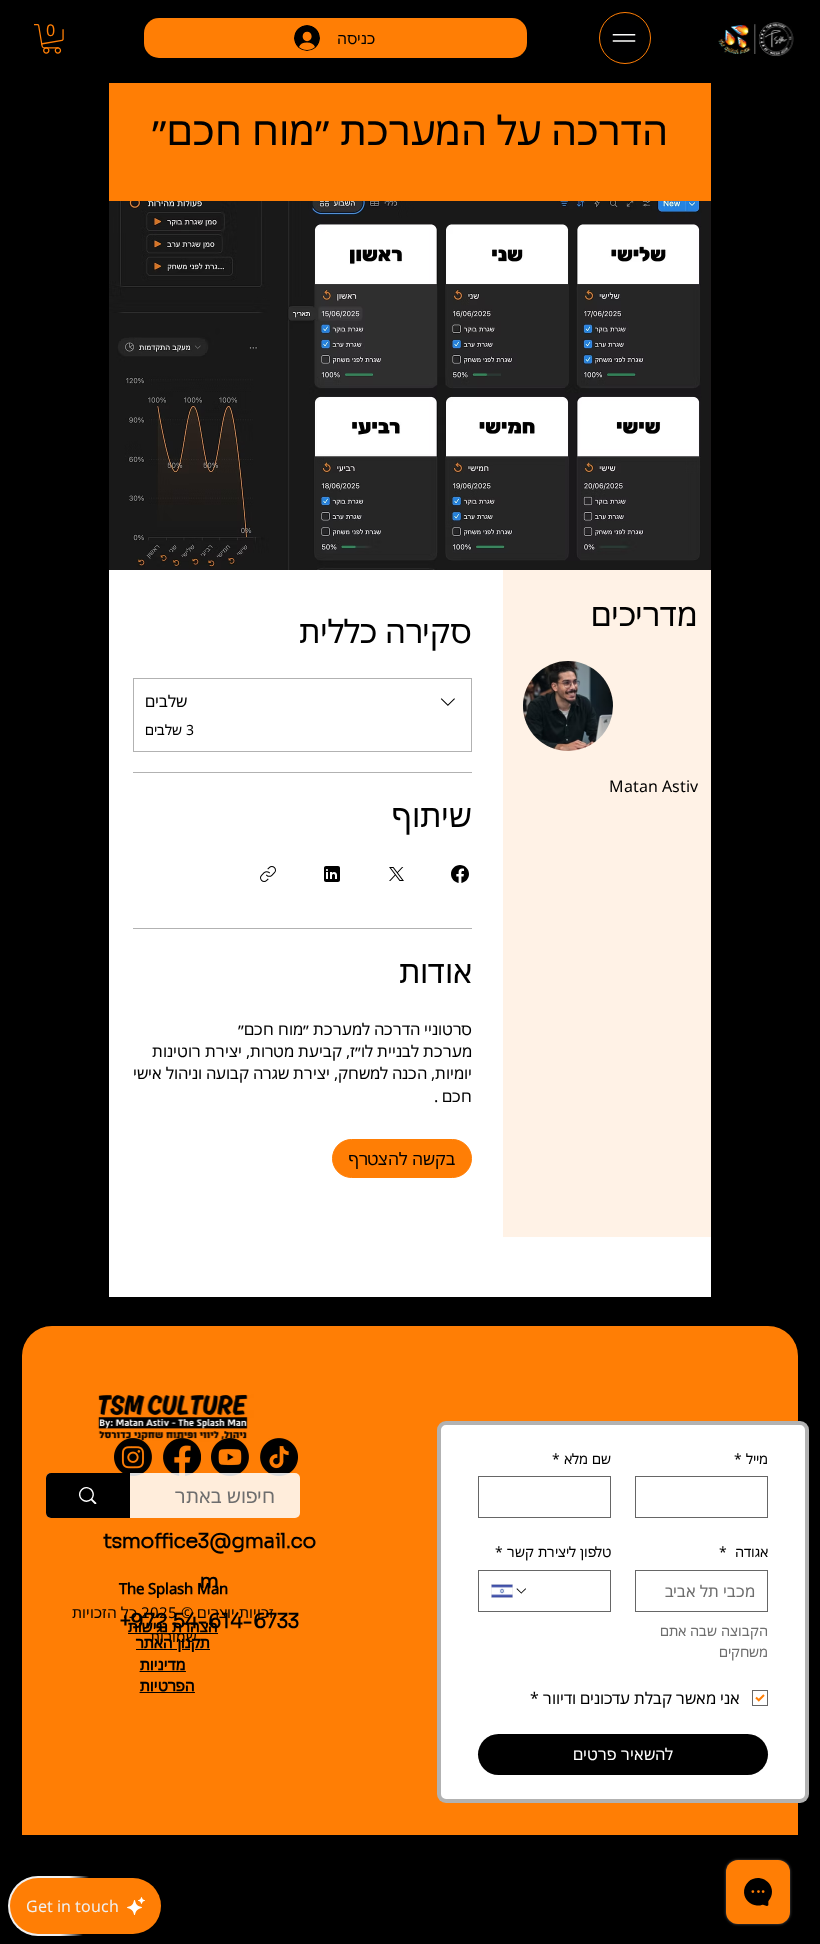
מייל (751, 1458)
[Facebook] (182, 1457)
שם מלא (581, 1458)
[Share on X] (396, 874)
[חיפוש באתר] (88, 1495)
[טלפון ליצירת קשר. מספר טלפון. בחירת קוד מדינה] (510, 1591)
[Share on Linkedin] (332, 874)
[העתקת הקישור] (268, 874)
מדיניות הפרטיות (167, 1674)
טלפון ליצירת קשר (553, 1551)
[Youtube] (230, 1457)
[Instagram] (133, 1457)
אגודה (743, 1551)
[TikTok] (279, 1457)
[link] (51, 39)
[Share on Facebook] (460, 874)
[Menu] (625, 38)
